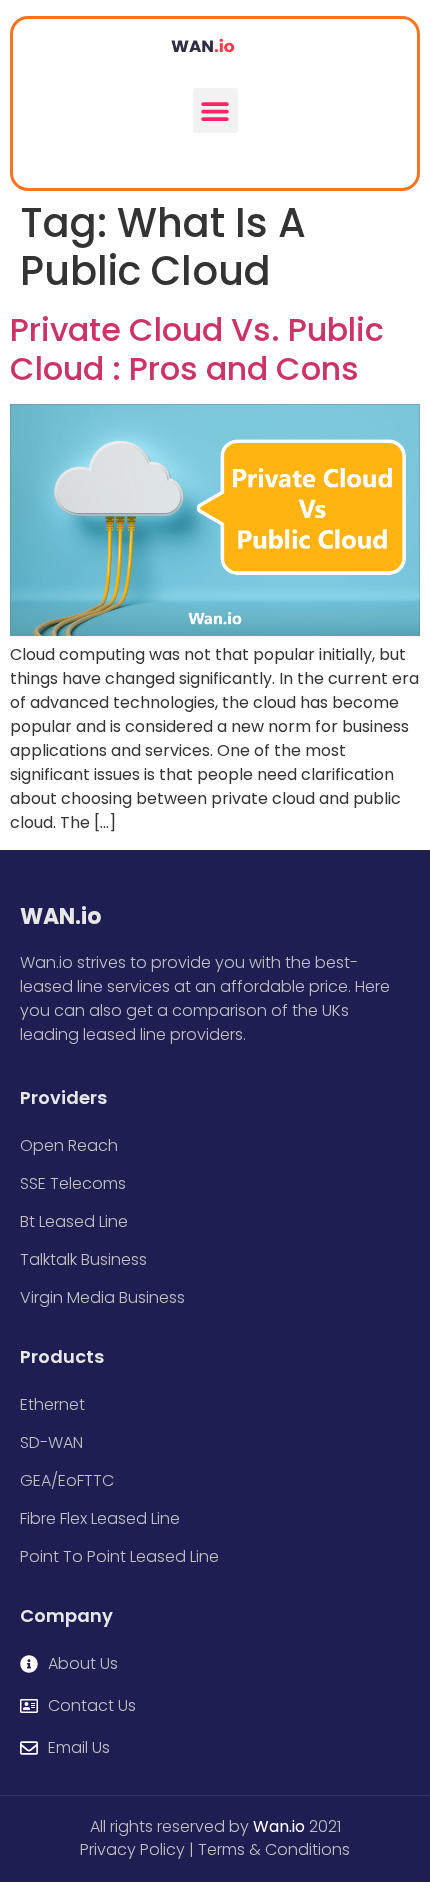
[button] (215, 110)
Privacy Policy (132, 1849)
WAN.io (60, 916)
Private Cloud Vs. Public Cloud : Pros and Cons (197, 348)
